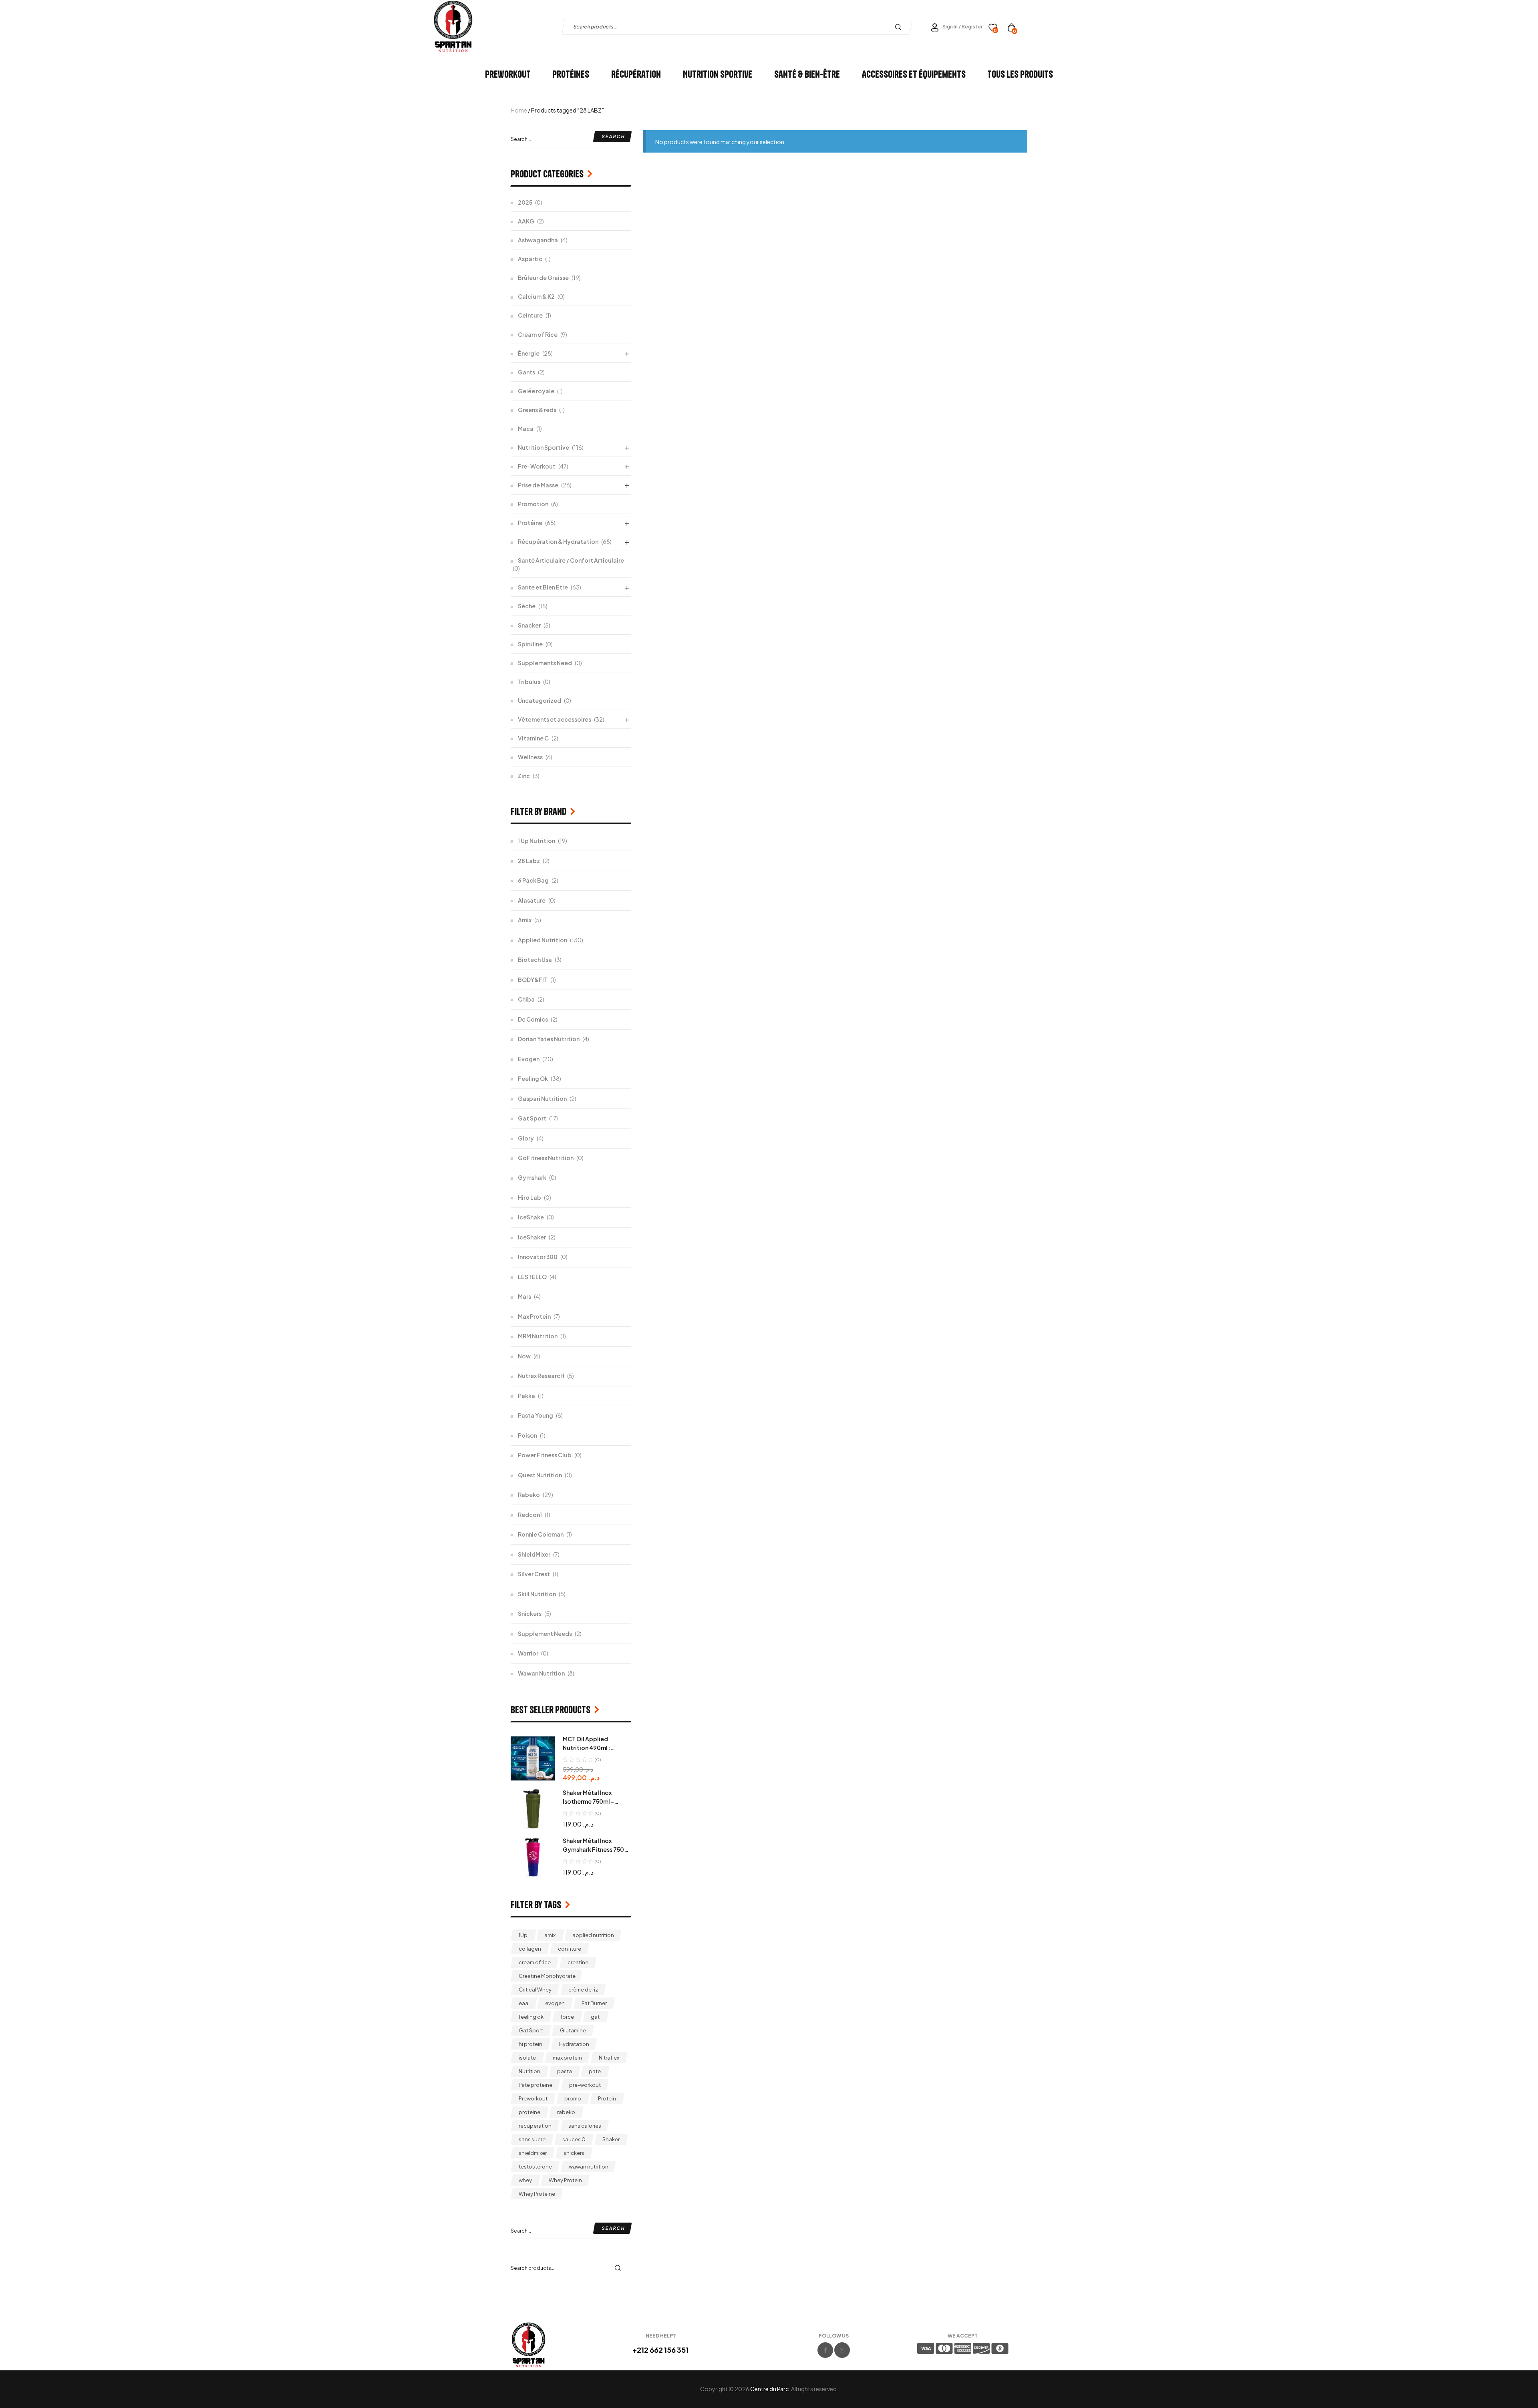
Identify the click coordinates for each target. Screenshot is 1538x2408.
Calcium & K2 (536, 296)
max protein (567, 2058)
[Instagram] (842, 2350)
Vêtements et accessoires (555, 719)
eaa (523, 2003)
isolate (527, 2058)
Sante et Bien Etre (543, 587)
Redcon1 (530, 1515)
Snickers (530, 1613)
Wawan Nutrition (541, 1673)
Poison (527, 1435)
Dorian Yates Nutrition (549, 1039)
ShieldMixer (534, 1554)
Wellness (530, 757)
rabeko (566, 2112)
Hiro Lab (529, 1197)
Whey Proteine (537, 2194)
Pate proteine (535, 2085)
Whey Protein (565, 2180)
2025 (525, 202)
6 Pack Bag (533, 880)
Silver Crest (534, 1574)
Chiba (526, 999)
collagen (530, 1949)
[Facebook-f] (825, 2350)
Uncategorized (540, 700)
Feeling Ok (533, 1078)
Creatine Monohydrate (547, 1976)
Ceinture (530, 315)
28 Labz (529, 861)
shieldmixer (533, 2153)
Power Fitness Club (545, 1455)
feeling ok (531, 2017)
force (567, 2017)
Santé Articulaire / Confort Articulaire (571, 560)
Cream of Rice (538, 334)
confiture (570, 1949)
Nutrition (529, 2071)
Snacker (529, 625)
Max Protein (534, 1316)
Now (524, 1356)
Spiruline (530, 644)
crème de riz (583, 1990)
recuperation (535, 2126)
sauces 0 (574, 2139)
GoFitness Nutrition (546, 1158)
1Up (523, 1935)
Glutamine (573, 2030)
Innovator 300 (538, 1257)
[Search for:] (571, 139)
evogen (555, 2003)
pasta (565, 2071)
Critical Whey (535, 1990)
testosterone (535, 2167)
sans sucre (532, 2139)
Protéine (530, 523)
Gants (526, 372)
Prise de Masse (538, 485)
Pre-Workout (537, 466)
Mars (524, 1296)
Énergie (529, 353)
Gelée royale (536, 391)
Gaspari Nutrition (542, 1098)
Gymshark (532, 1177)
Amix (525, 920)
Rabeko (529, 1495)
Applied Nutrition (543, 940)
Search (900, 27)
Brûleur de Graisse (543, 278)
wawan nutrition (589, 2167)
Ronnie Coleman (541, 1534)
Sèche (527, 606)
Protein (607, 2098)
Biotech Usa (535, 960)
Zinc (524, 776)
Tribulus (529, 682)
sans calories (585, 2126)
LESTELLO (532, 1277)
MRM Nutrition (538, 1336)
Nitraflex (609, 2058)
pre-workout (585, 2085)
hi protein (530, 2044)
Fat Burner (594, 2003)
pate (595, 2071)
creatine (578, 1962)
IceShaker (532, 1237)
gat (595, 2017)
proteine (529, 2112)
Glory (526, 1138)
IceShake (531, 1217)
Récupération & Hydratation (558, 541)
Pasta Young (535, 1415)
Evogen (529, 1059)
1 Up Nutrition (536, 841)
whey (525, 2180)
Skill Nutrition (537, 1594)
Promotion (533, 504)
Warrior (528, 1653)
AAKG (526, 221)
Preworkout (533, 2098)
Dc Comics (533, 1019)
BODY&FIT (533, 980)
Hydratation (574, 2044)
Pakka (526, 1396)
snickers (574, 2153)
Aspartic (530, 259)
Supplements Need (545, 663)
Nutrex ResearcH (541, 1376)
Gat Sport (532, 1118)
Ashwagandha (538, 240)
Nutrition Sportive (544, 447)
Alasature (532, 900)
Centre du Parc (769, 2389)
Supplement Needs (545, 1633)
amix (550, 1935)
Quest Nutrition (540, 1475)
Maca (526, 428)
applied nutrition (593, 1935)
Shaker (611, 2139)
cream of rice (535, 1962)
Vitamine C (533, 738)
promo (573, 2098)
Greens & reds (537, 410)
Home (519, 110)
